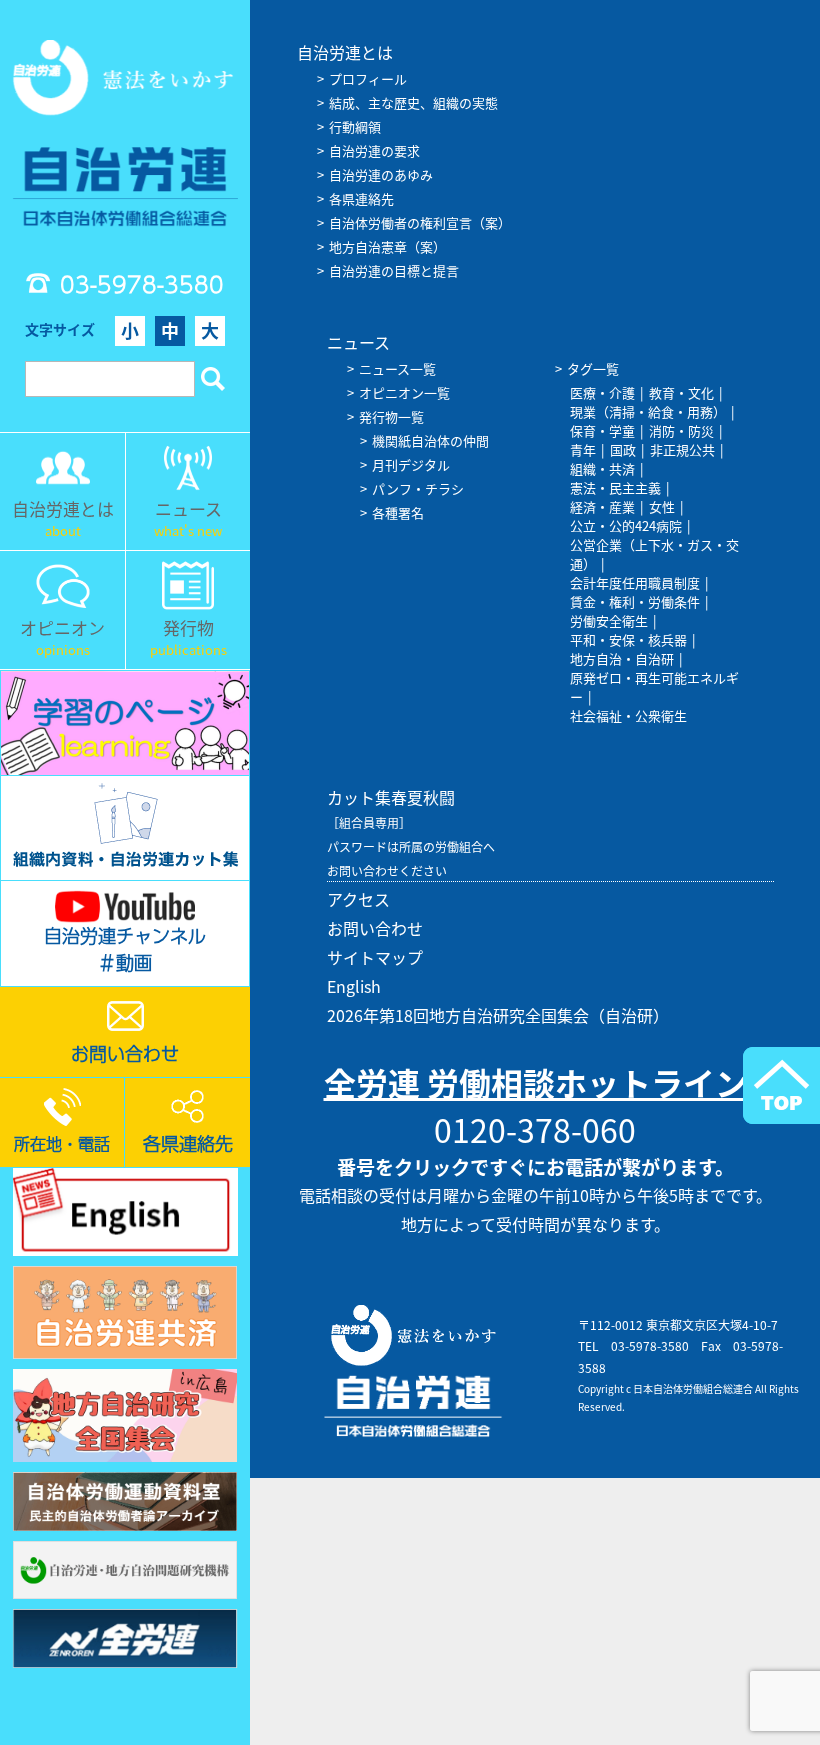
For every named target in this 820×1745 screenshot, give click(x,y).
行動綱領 (355, 126)
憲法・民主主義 (615, 487)
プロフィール (368, 78)
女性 (662, 506)
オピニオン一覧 (404, 392)
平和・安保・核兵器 (628, 639)
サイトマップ (375, 957)
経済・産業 (602, 506)
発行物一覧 (391, 416)
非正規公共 (682, 449)
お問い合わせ (375, 928)
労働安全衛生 (609, 620)
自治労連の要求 (374, 150)
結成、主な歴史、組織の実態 (413, 102)
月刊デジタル (411, 464)
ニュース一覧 (397, 368)
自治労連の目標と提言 (394, 270)
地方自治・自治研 (622, 658)
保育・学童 (602, 430)
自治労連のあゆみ (381, 174)
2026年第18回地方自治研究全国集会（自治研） (498, 1015)
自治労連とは (345, 52)
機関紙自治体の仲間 (430, 440)
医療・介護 (602, 392)
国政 (623, 449)
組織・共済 (602, 468)
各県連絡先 (361, 198)
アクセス (358, 899)
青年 (583, 449)
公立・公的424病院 (626, 525)
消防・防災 (681, 430)
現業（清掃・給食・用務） (648, 411)
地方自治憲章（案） (387, 246)
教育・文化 (681, 392)
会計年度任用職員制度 (635, 582)
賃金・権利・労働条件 (635, 601)
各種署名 (398, 512)
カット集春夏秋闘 (391, 797)
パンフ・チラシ (418, 488)
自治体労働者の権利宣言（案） (420, 222)
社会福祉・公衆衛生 (628, 715)
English (354, 986)
